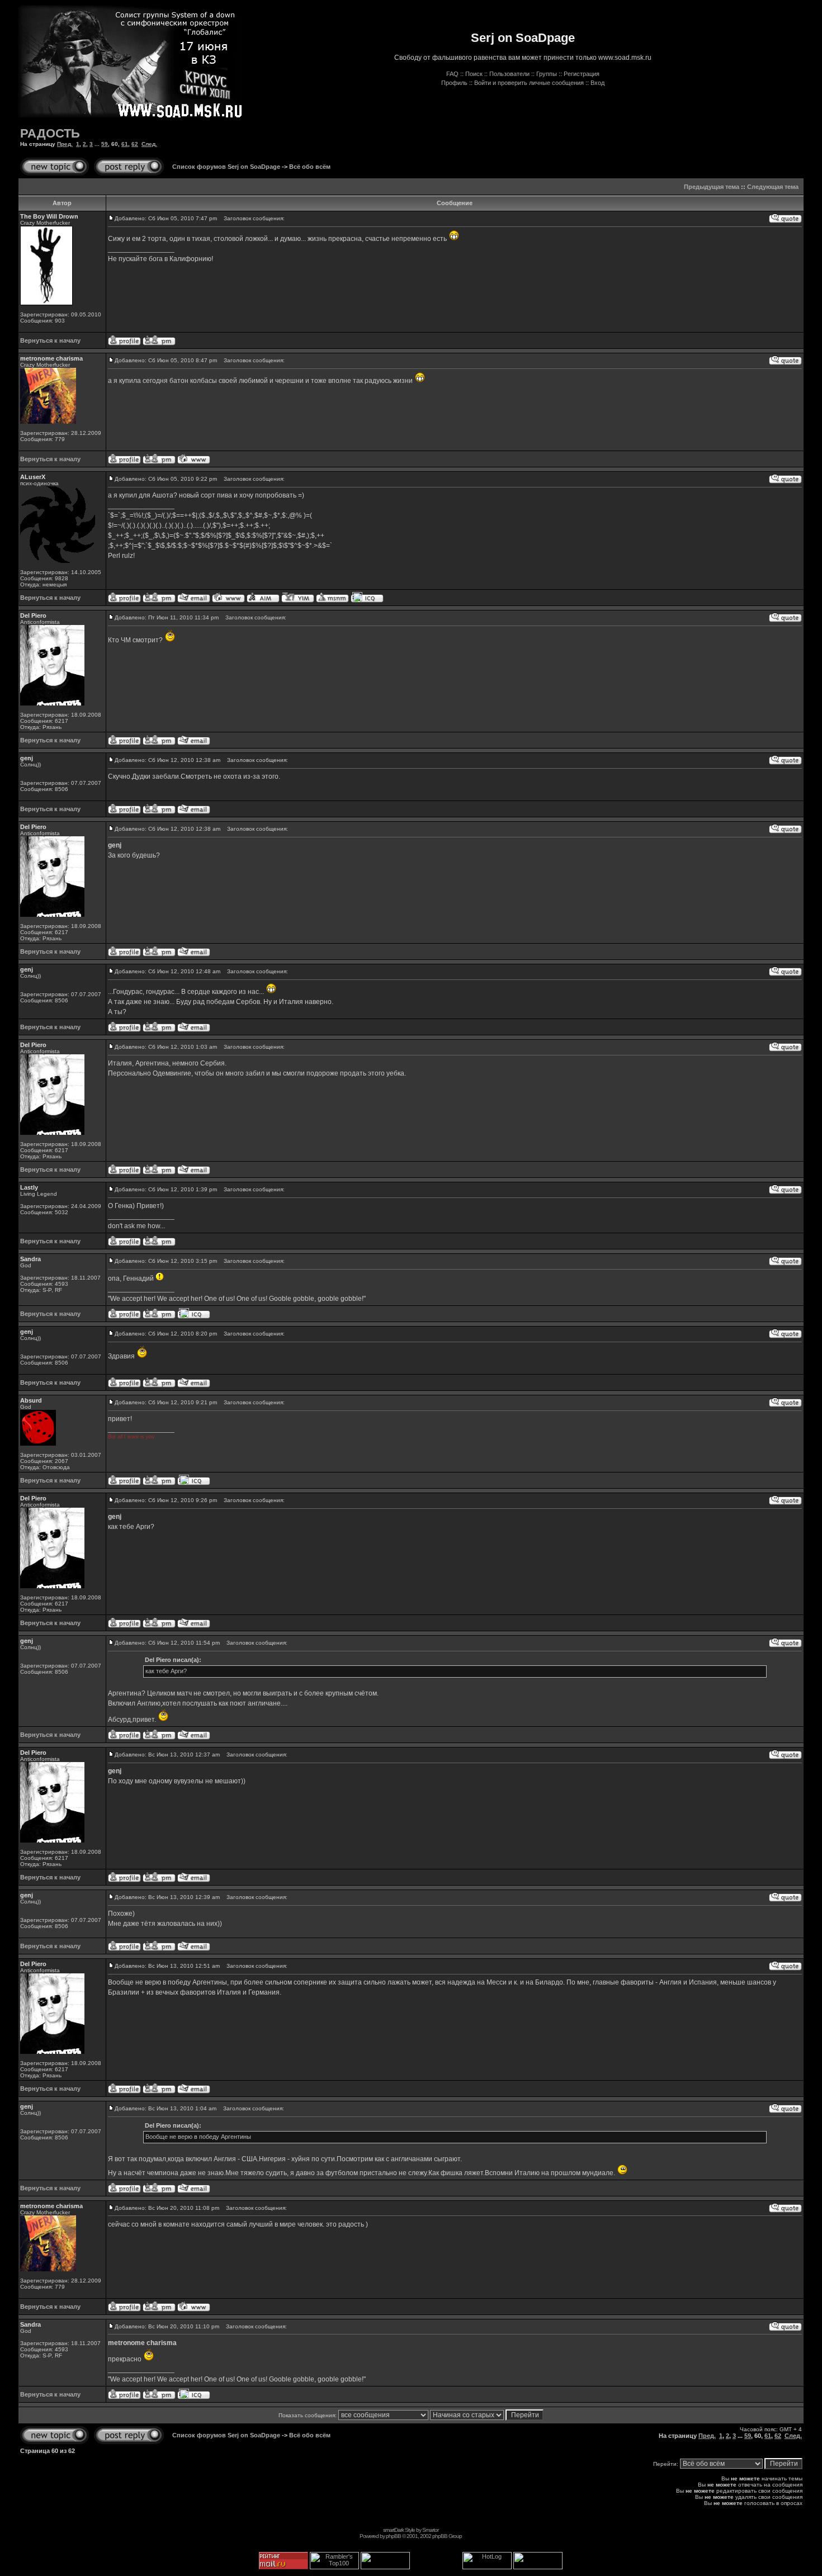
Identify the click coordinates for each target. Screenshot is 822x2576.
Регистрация (582, 74)
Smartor (430, 2530)
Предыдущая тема (712, 187)
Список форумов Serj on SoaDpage (226, 167)
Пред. (65, 144)
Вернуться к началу (50, 340)
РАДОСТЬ (50, 133)
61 (125, 144)
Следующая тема (773, 187)
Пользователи (509, 74)
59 (105, 144)
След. (149, 144)
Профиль (454, 83)
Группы (547, 74)
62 (135, 144)
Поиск (474, 74)
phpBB (393, 2536)
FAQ (452, 74)
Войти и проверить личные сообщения (529, 83)
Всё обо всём (310, 167)
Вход (597, 83)
